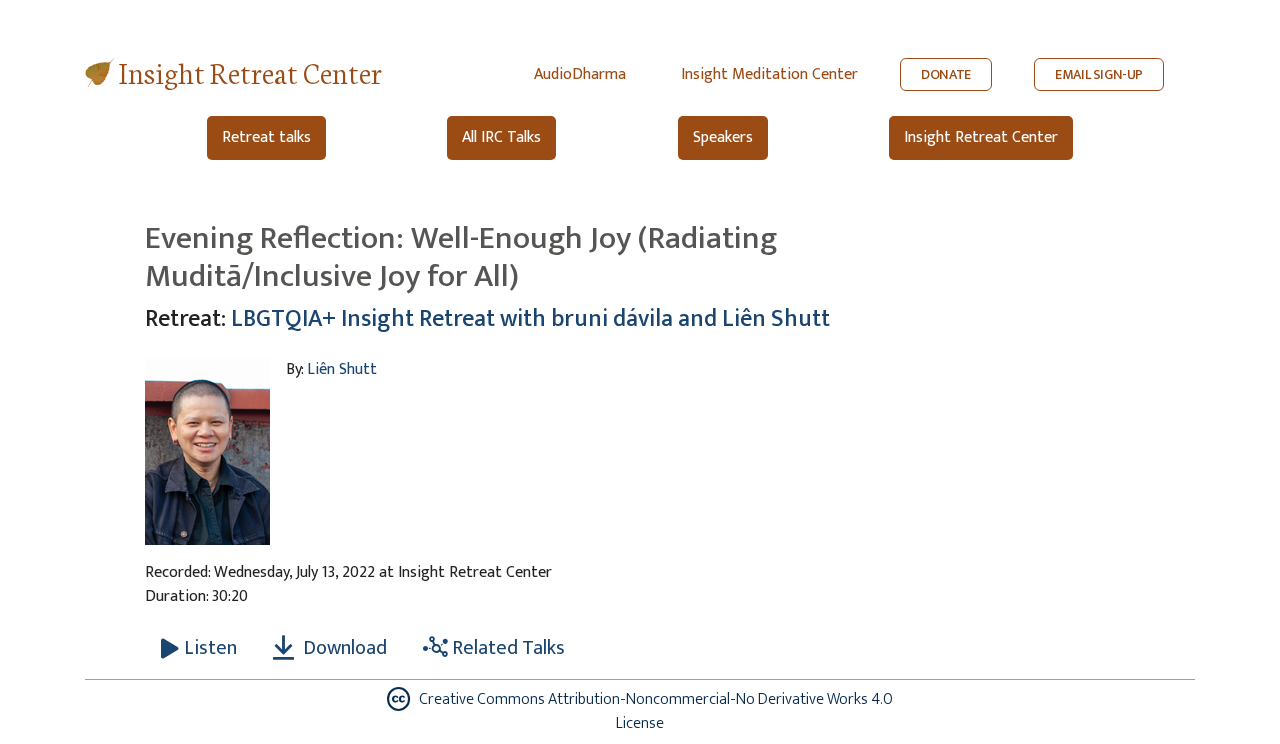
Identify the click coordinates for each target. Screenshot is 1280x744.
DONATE (946, 74)
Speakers (723, 137)
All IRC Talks (501, 137)
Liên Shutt (342, 369)
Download (343, 648)
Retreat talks (266, 137)
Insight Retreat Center (250, 71)
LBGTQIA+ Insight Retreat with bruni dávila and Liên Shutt (530, 319)
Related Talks (506, 648)
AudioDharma (580, 74)
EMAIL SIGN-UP (1099, 74)
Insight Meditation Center (769, 74)
